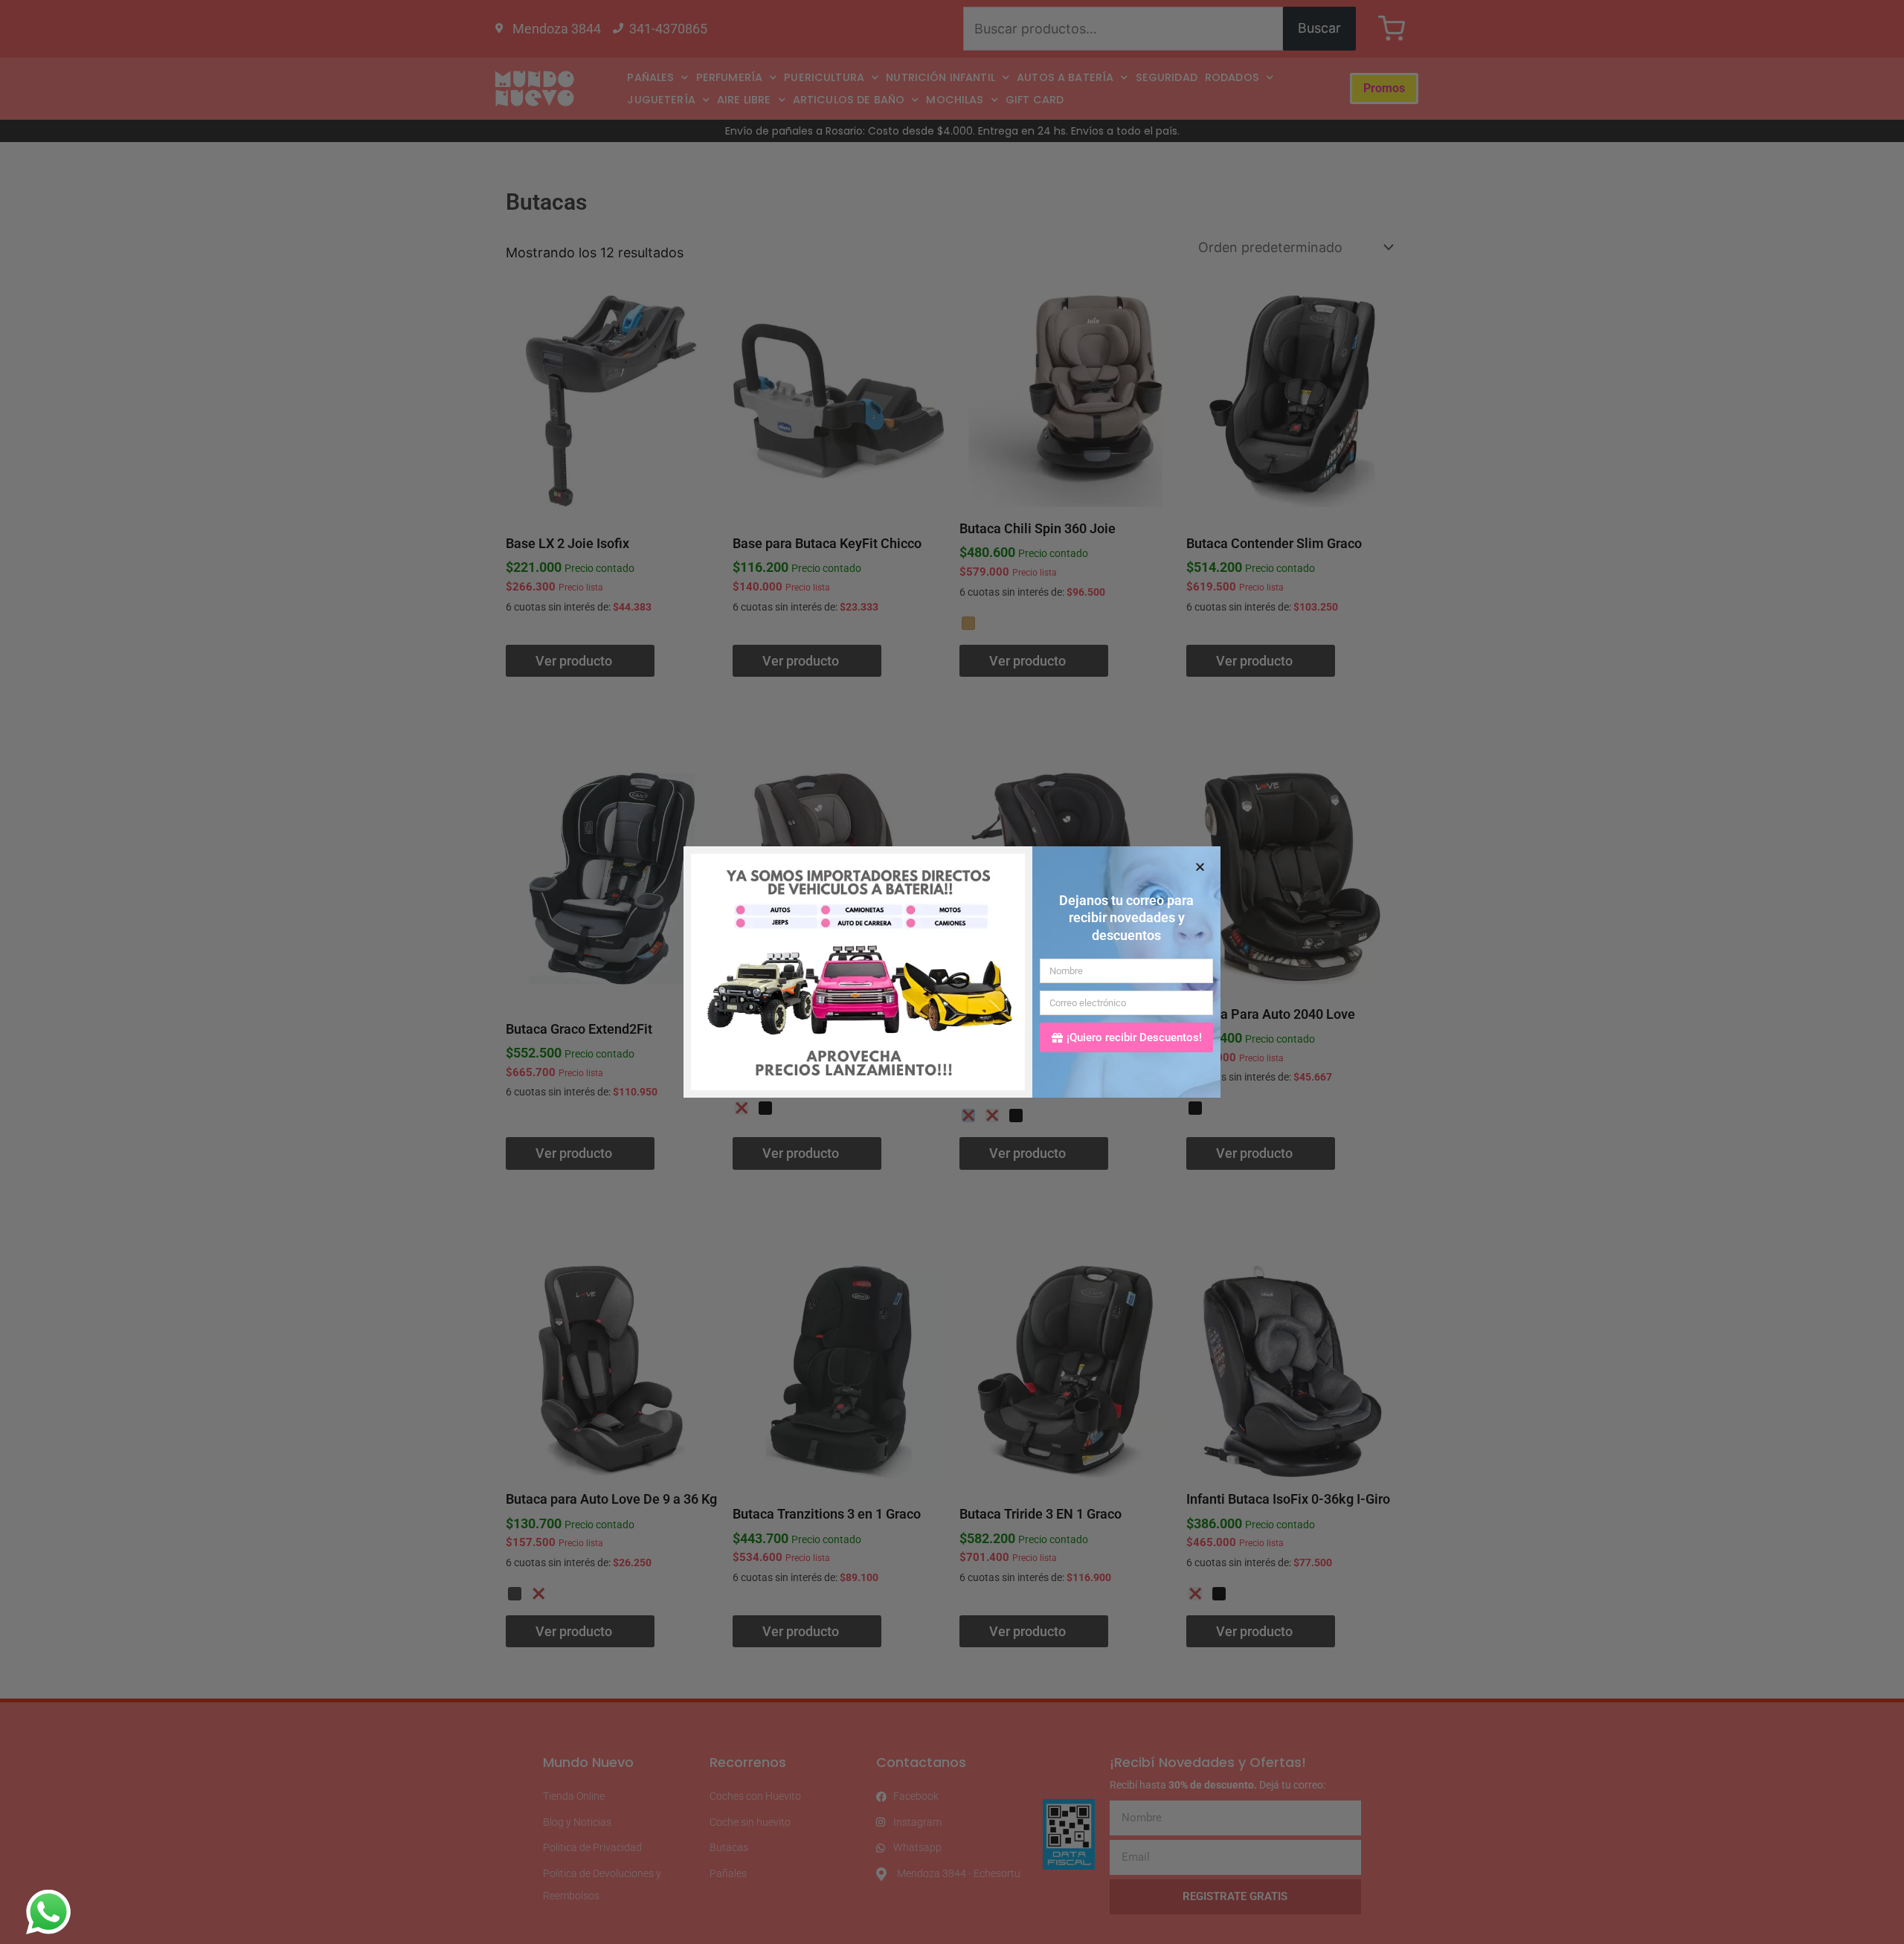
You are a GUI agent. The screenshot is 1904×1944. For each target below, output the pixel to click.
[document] (952, 972)
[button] (1200, 867)
